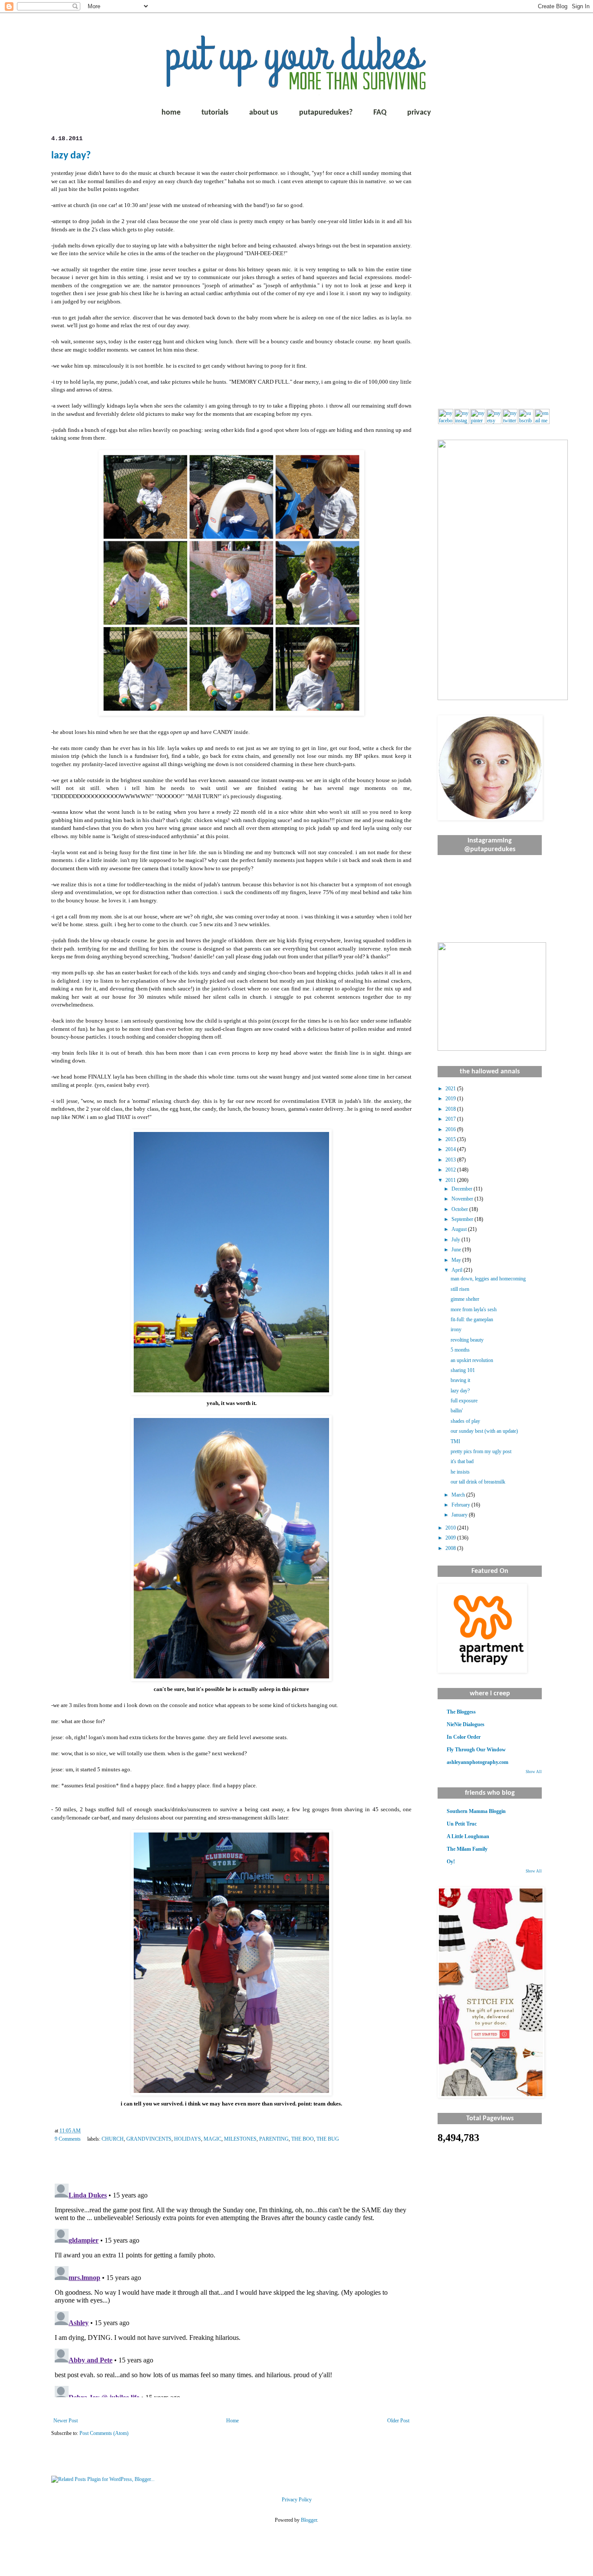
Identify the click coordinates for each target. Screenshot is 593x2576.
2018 (451, 1109)
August (460, 1229)
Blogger (309, 2520)
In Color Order (464, 1737)
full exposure (464, 1401)
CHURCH (113, 2139)
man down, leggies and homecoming (488, 1279)
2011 (451, 1180)
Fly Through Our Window (476, 1750)
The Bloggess (461, 1712)
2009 (451, 1538)
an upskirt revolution (472, 1360)
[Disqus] (231, 2289)
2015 (451, 1139)
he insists (460, 1472)
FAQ (380, 113)
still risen (460, 1289)
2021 (451, 1089)
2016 (451, 1129)
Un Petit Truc (462, 1824)
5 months (460, 1350)
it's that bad (462, 1461)
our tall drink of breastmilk (478, 1482)
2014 (451, 1149)
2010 (451, 1528)
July (456, 1240)
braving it (460, 1380)
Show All (534, 1772)
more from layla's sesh (474, 1309)
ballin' (457, 1411)
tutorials (215, 113)
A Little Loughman (468, 1836)
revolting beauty (467, 1340)
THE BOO (303, 2139)
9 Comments (68, 2139)
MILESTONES (240, 2139)
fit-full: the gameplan (472, 1319)
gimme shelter (465, 1299)
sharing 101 (463, 1370)
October (460, 1209)
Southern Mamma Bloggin (476, 1811)
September (463, 1219)
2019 (451, 1099)
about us (264, 113)
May (457, 1260)
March (459, 1495)
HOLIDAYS (188, 2139)
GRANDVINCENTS (149, 2139)
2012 (451, 1170)
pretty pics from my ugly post (481, 1451)
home (171, 113)
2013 (451, 1160)
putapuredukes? (326, 113)
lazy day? (71, 156)
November (463, 1199)
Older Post (398, 2421)
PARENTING (274, 2139)
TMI (455, 1441)
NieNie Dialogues (466, 1724)
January (460, 1515)
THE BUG (328, 2139)
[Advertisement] (490, 265)
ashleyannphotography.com (478, 1762)
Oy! (451, 1862)
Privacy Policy (297, 2500)
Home (232, 2421)
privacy (419, 113)
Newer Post (66, 2421)
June (457, 1250)
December (463, 1189)
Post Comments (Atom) (104, 2433)
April (458, 1270)
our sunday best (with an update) (484, 1431)
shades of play (465, 1421)
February (461, 1505)
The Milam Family (467, 1849)
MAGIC (212, 2139)
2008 (451, 1548)
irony (456, 1329)
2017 (451, 1119)
